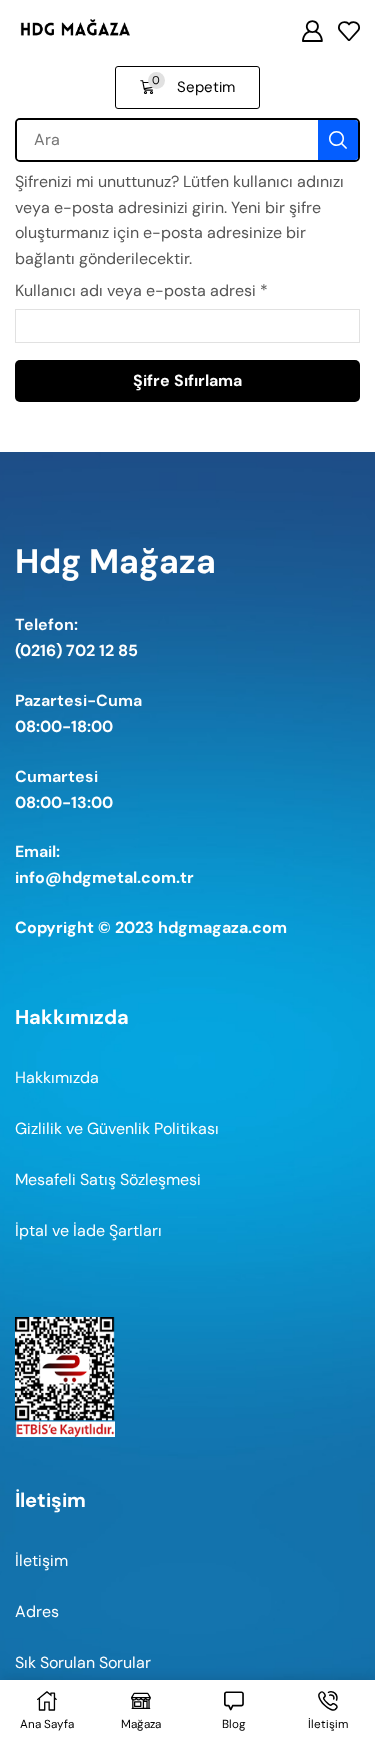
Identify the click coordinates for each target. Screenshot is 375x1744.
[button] (349, 31)
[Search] (338, 140)
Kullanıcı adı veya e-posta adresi (141, 289)
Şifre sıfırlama (187, 380)
